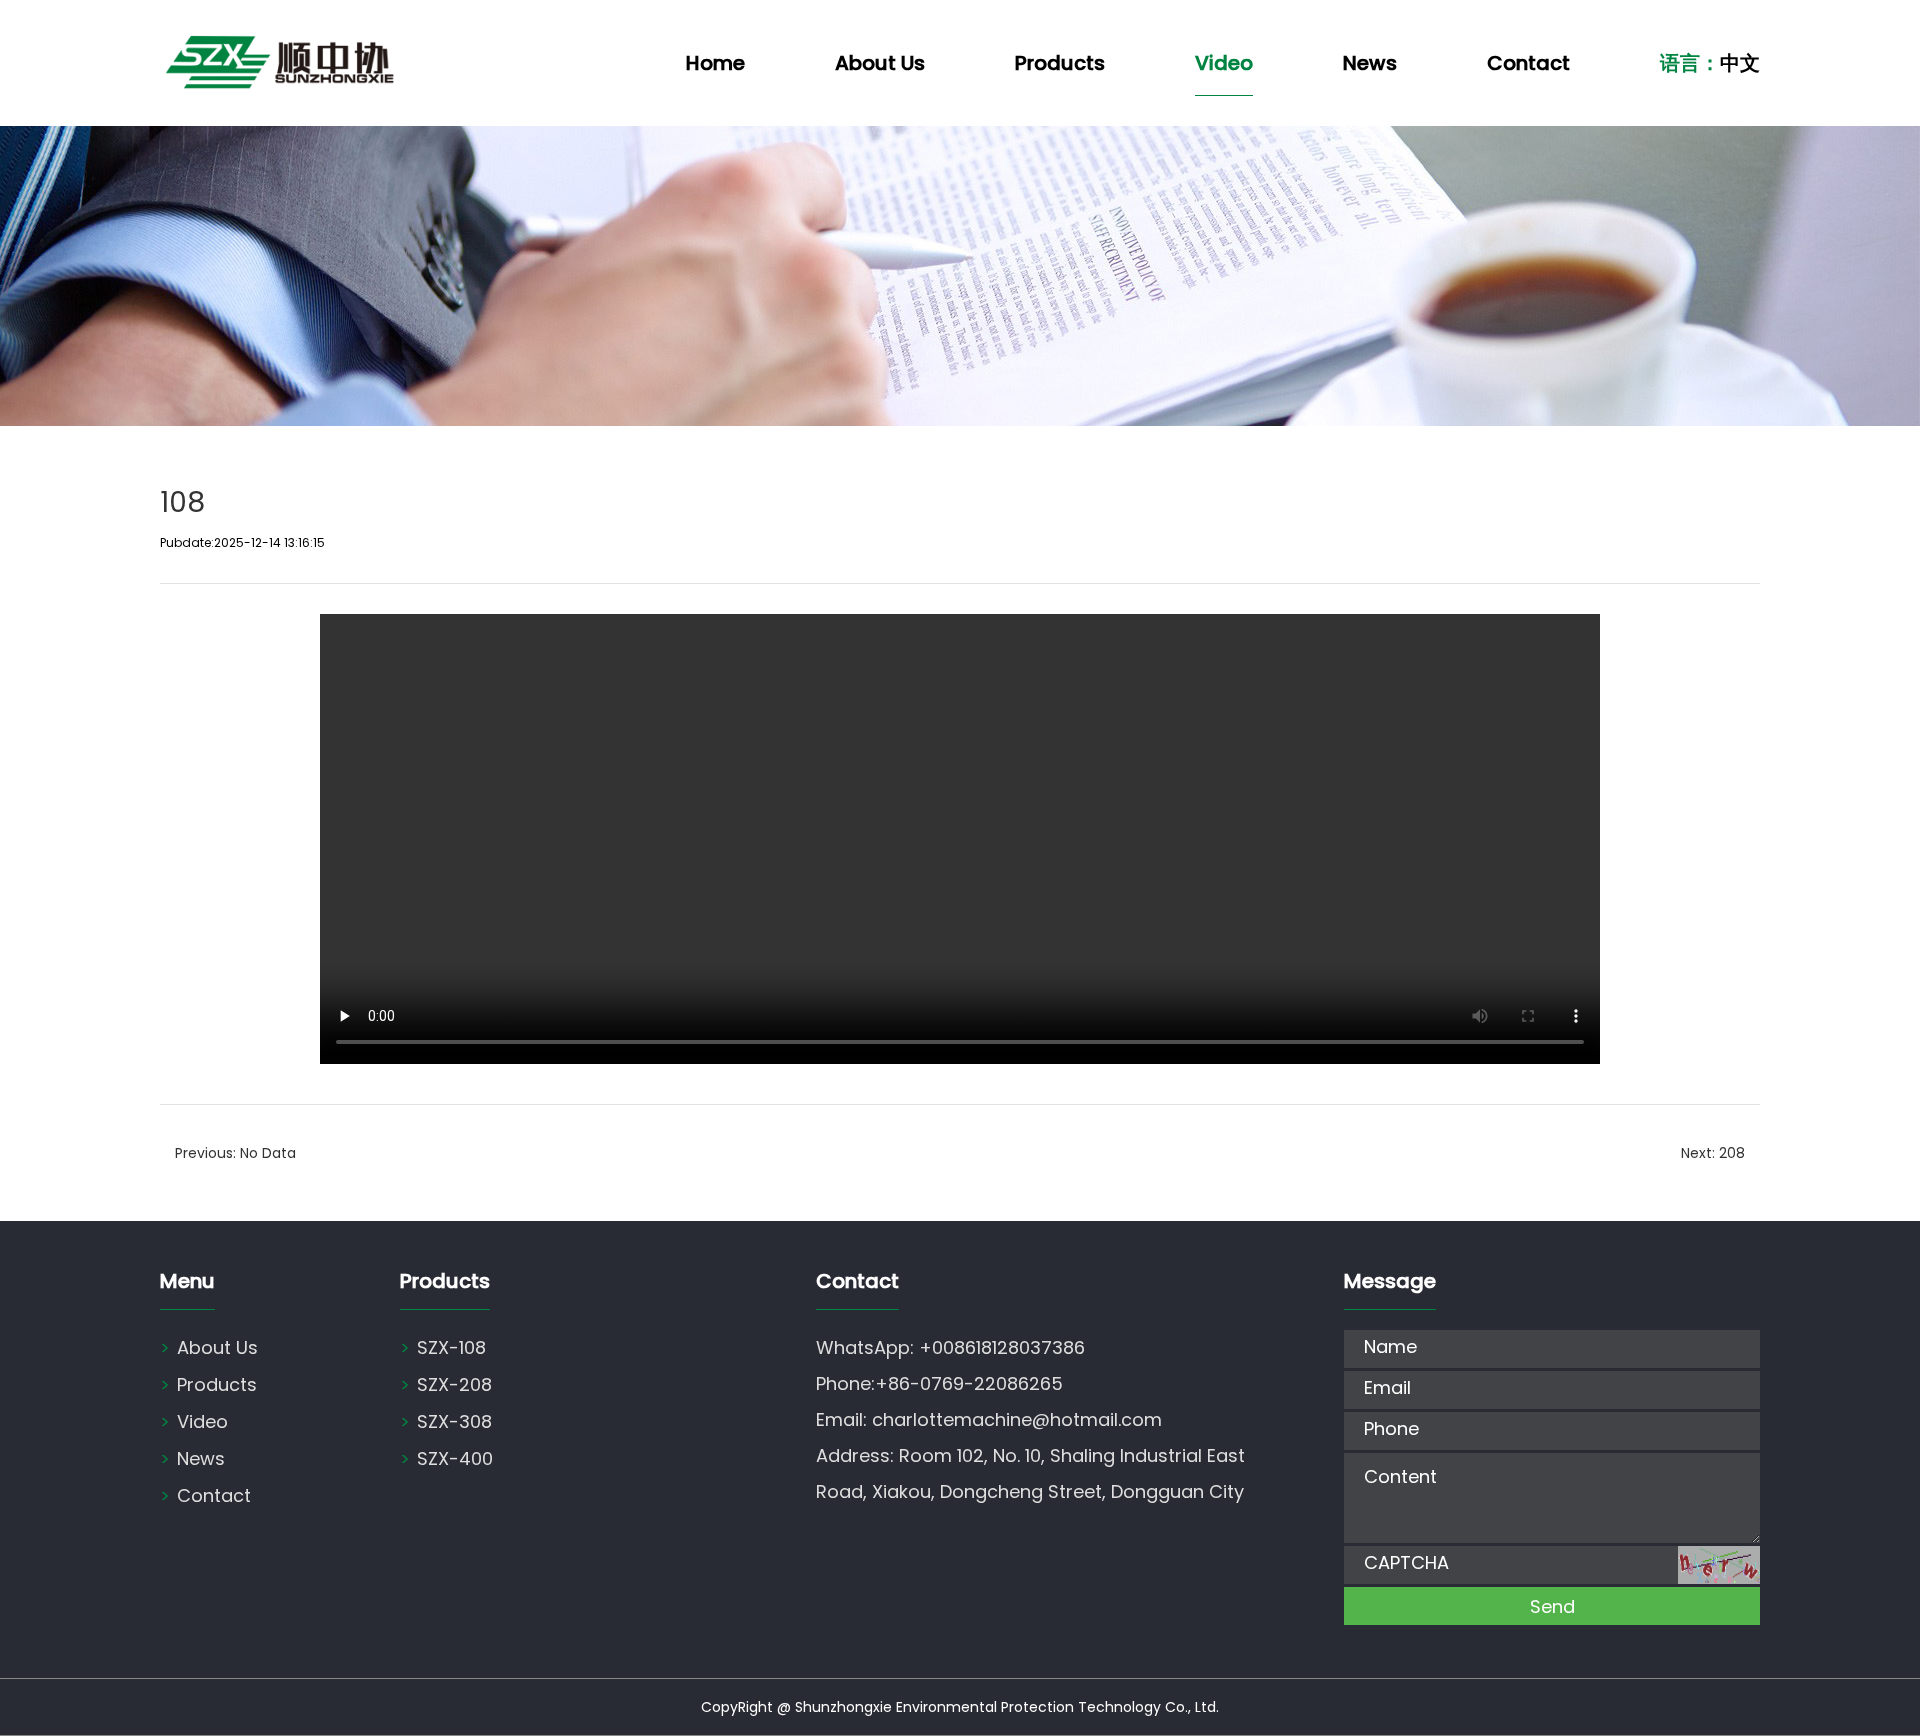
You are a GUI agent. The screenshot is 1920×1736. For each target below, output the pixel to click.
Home (715, 63)
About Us (880, 63)
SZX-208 (446, 1384)
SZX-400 (446, 1458)
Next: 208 (1713, 1153)
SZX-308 (446, 1421)
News (1370, 63)
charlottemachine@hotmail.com (1017, 1419)
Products (1060, 63)
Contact (1528, 63)
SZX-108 (443, 1347)
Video (1224, 63)
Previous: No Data (235, 1153)
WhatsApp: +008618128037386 (950, 1347)
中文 (1740, 63)
